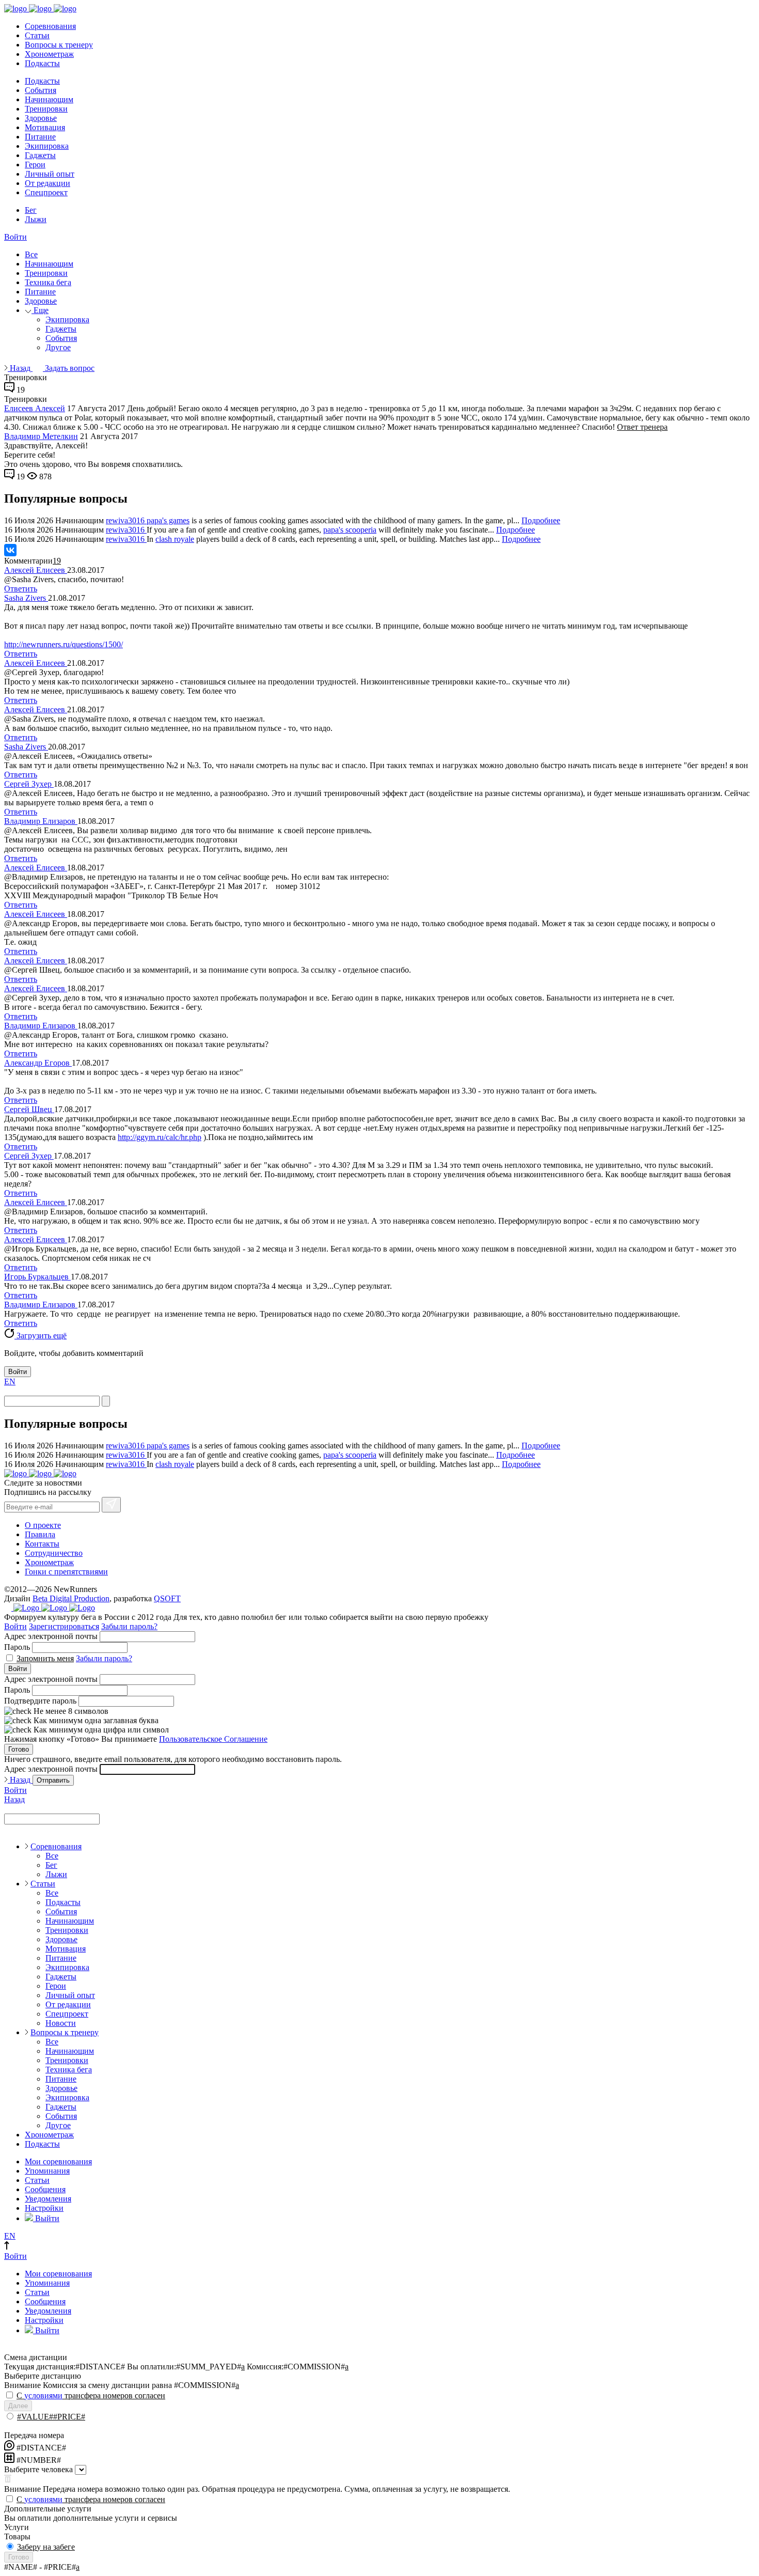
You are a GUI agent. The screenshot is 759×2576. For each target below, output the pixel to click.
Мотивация (45, 127)
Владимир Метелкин (41, 436)
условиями (43, 2395)
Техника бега (48, 282)
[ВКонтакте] (10, 550)
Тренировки (46, 109)
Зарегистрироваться (64, 1626)
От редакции (48, 183)
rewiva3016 (126, 520)
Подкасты (42, 63)
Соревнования (50, 26)
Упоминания (47, 2171)
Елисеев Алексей (35, 408)
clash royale (175, 539)
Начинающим (49, 99)
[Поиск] (106, 1401)
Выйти (46, 2218)
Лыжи (36, 219)
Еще (40, 310)
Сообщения (45, 2189)
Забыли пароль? (129, 1626)
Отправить (53, 1780)
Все (31, 254)
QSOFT (167, 1598)
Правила (40, 1534)
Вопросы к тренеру (59, 45)
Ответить (21, 589)
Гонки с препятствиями (66, 1572)
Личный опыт (50, 174)
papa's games (168, 520)
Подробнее (541, 520)
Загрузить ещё (41, 1336)
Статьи (37, 35)
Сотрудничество (54, 1553)
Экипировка (47, 146)
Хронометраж (49, 54)
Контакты (42, 1544)
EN (10, 1381)
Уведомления (48, 2199)
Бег (31, 210)
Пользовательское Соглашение (213, 1739)
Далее (18, 2406)
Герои (35, 165)
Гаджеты (40, 155)
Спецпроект (46, 192)
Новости (61, 2023)
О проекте (43, 1525)
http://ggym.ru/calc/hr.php (160, 1137)
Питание (40, 137)
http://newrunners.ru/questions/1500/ (64, 644)
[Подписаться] (111, 1505)
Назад (20, 368)
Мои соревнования (58, 2161)
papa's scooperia (350, 530)
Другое (58, 347)
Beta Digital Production (71, 1598)
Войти (15, 237)
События (41, 90)
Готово (19, 1749)
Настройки (44, 2208)
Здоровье (41, 118)
